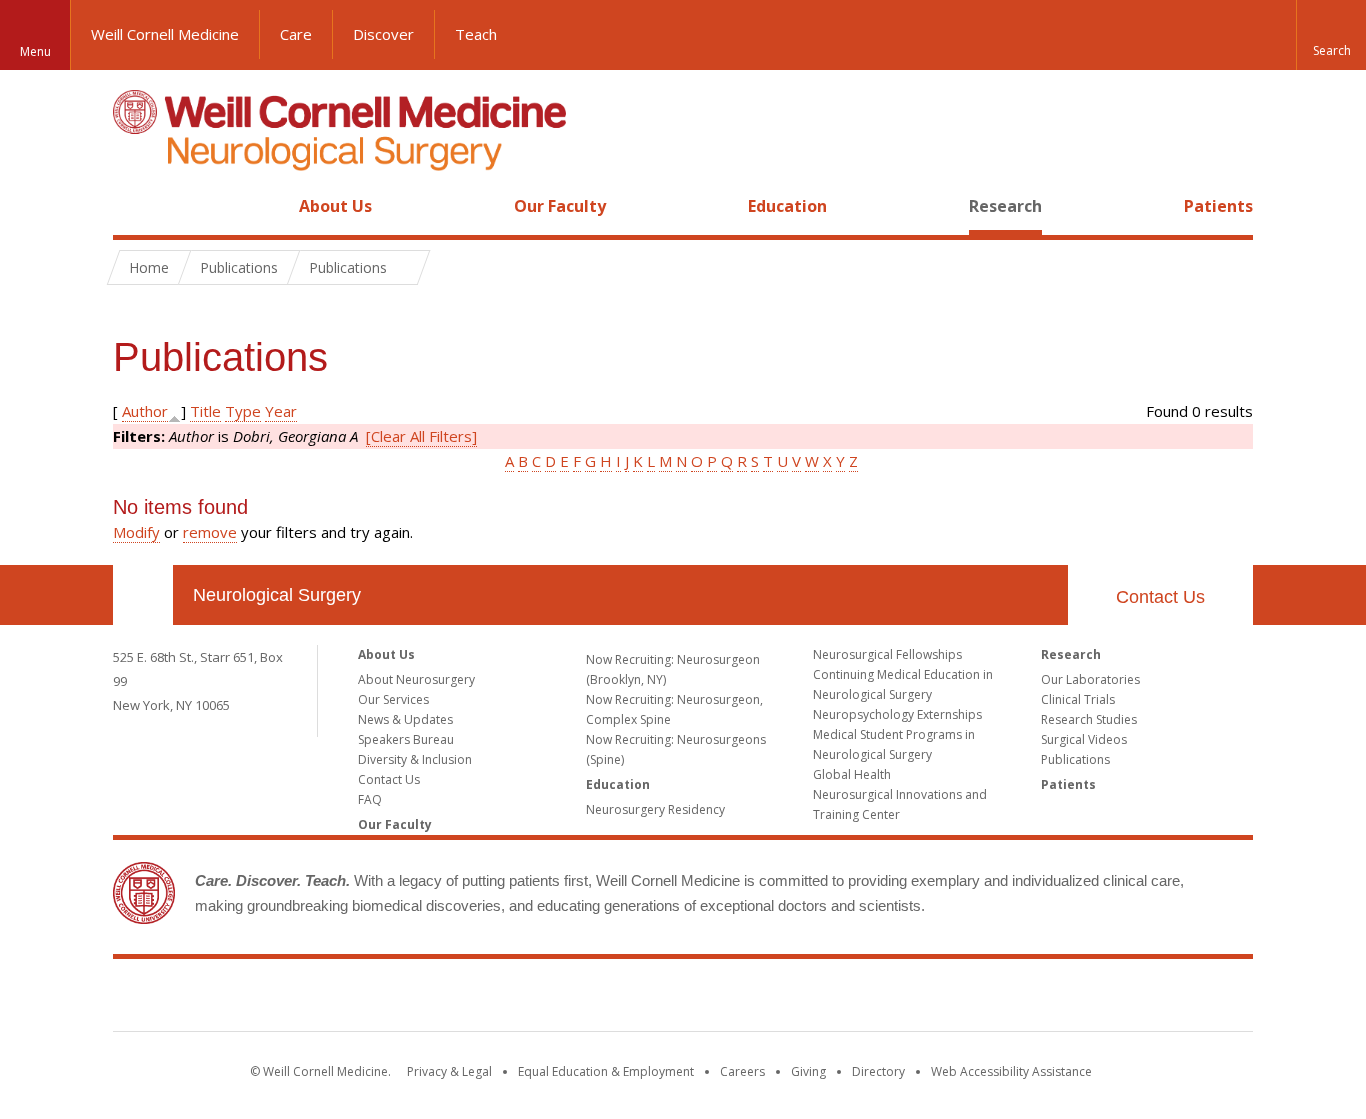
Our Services (393, 699)
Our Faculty (560, 206)
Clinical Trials (1078, 699)
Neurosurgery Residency (655, 809)
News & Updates (405, 719)
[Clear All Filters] (421, 436)
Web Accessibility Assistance (1011, 1071)
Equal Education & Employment (606, 1071)
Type (243, 411)
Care (296, 34)
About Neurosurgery (416, 679)
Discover (383, 34)
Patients (1218, 206)
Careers (742, 1071)
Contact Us (1160, 597)
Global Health (852, 774)
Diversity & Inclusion (415, 759)
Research (1005, 206)
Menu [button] (35, 51)
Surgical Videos (1084, 739)
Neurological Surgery (277, 595)
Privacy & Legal (449, 1071)
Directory (878, 1071)
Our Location (143, 595)
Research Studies (1089, 719)
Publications (1075, 759)
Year (281, 411)
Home (135, 206)
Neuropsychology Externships (897, 714)
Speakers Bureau (406, 739)
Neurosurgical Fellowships (887, 654)
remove (210, 532)
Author (145, 411)
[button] (1331, 35)
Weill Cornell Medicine (165, 34)
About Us (335, 206)
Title (205, 411)
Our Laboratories (1090, 679)
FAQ (370, 799)
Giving (808, 1071)
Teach (476, 34)
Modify (136, 532)
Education (787, 206)
